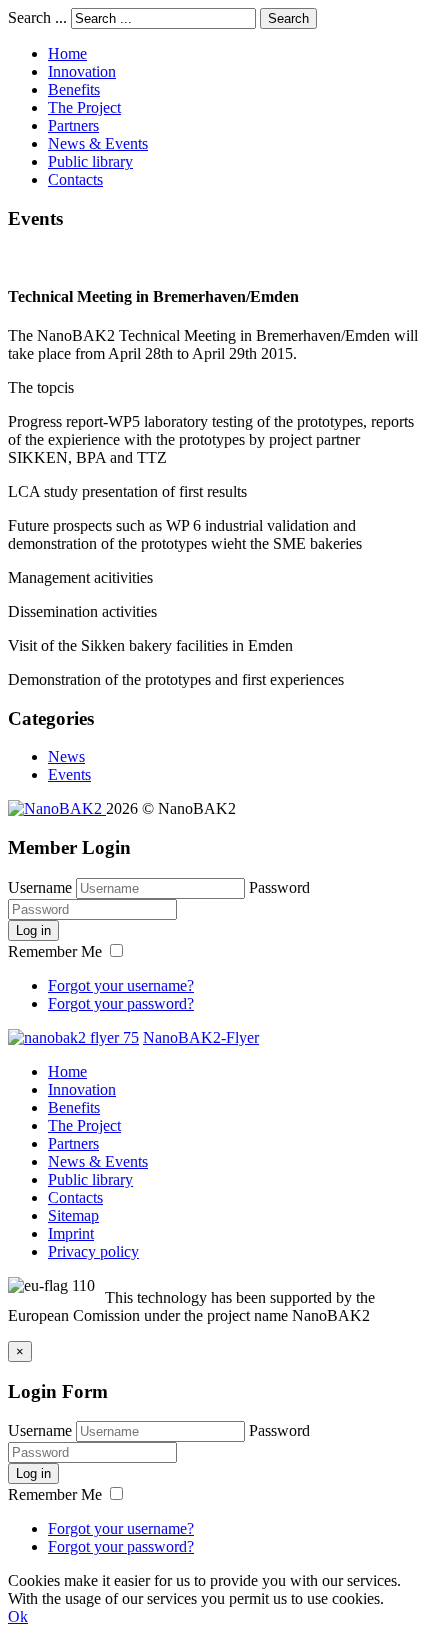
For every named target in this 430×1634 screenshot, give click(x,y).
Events (69, 774)
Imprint (71, 1233)
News (66, 756)
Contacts (75, 179)
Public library (90, 161)
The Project (84, 107)
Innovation (82, 71)
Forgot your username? (121, 985)
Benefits (74, 89)
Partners (73, 125)
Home (67, 53)
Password (279, 887)
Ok (18, 1616)
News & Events (98, 143)
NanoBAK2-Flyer (201, 1037)
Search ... (37, 17)
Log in (33, 930)
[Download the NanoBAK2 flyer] (73, 1037)
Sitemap (73, 1215)
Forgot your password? (121, 1003)
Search (288, 18)
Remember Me (57, 951)
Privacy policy (93, 1251)
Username (40, 887)
